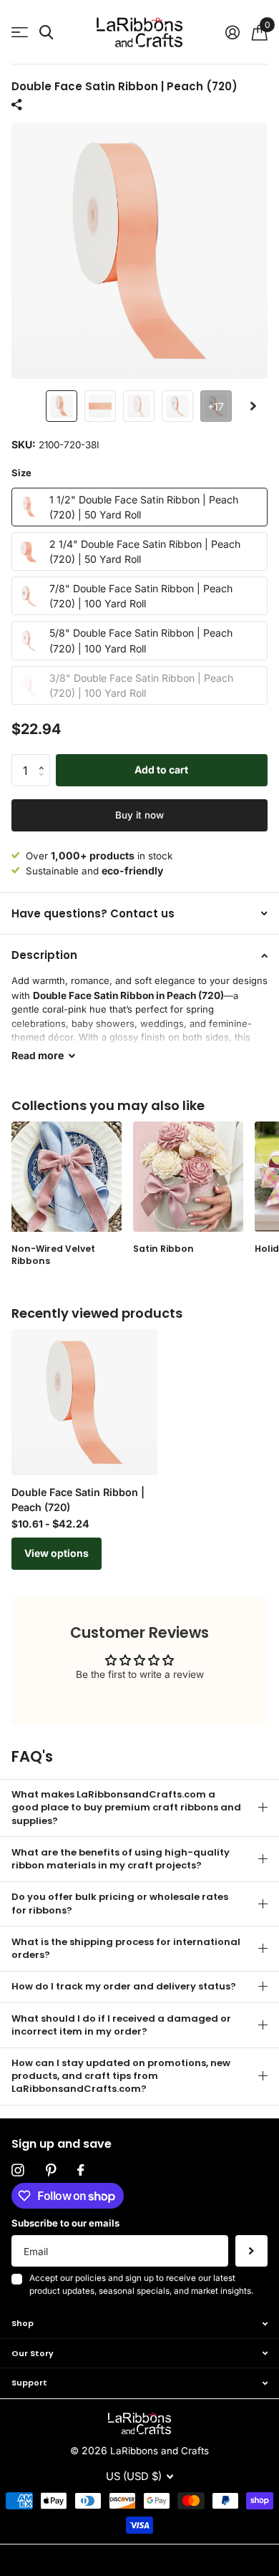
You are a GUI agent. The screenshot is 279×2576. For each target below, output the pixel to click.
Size (21, 473)
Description (44, 955)
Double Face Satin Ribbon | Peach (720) (78, 1500)
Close (139, 2324)
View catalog (20, 33)
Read (38, 1055)
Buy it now (139, 815)
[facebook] (80, 2171)
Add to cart (161, 770)
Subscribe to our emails (65, 2223)
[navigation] (62, 406)
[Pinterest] (51, 2171)
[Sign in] (232, 32)
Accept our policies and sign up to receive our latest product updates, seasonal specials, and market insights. (141, 2285)
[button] (253, 406)
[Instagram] (18, 2171)
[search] (46, 33)
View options (57, 1553)
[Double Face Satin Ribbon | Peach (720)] (84, 1402)
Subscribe (251, 2251)
